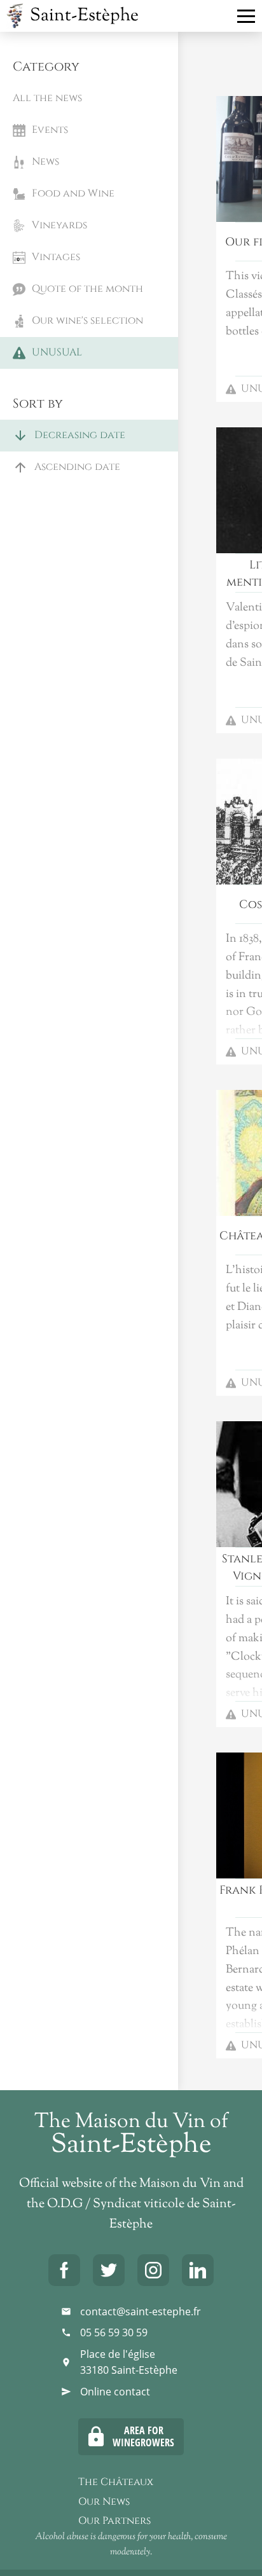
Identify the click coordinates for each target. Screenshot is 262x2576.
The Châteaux (116, 2482)
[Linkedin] (198, 2270)
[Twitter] (109, 2270)
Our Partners (114, 2521)
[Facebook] (64, 2270)
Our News (104, 2502)
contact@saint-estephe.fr (141, 2311)
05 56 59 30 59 (114, 2332)
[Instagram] (153, 2270)
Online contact (115, 2392)
